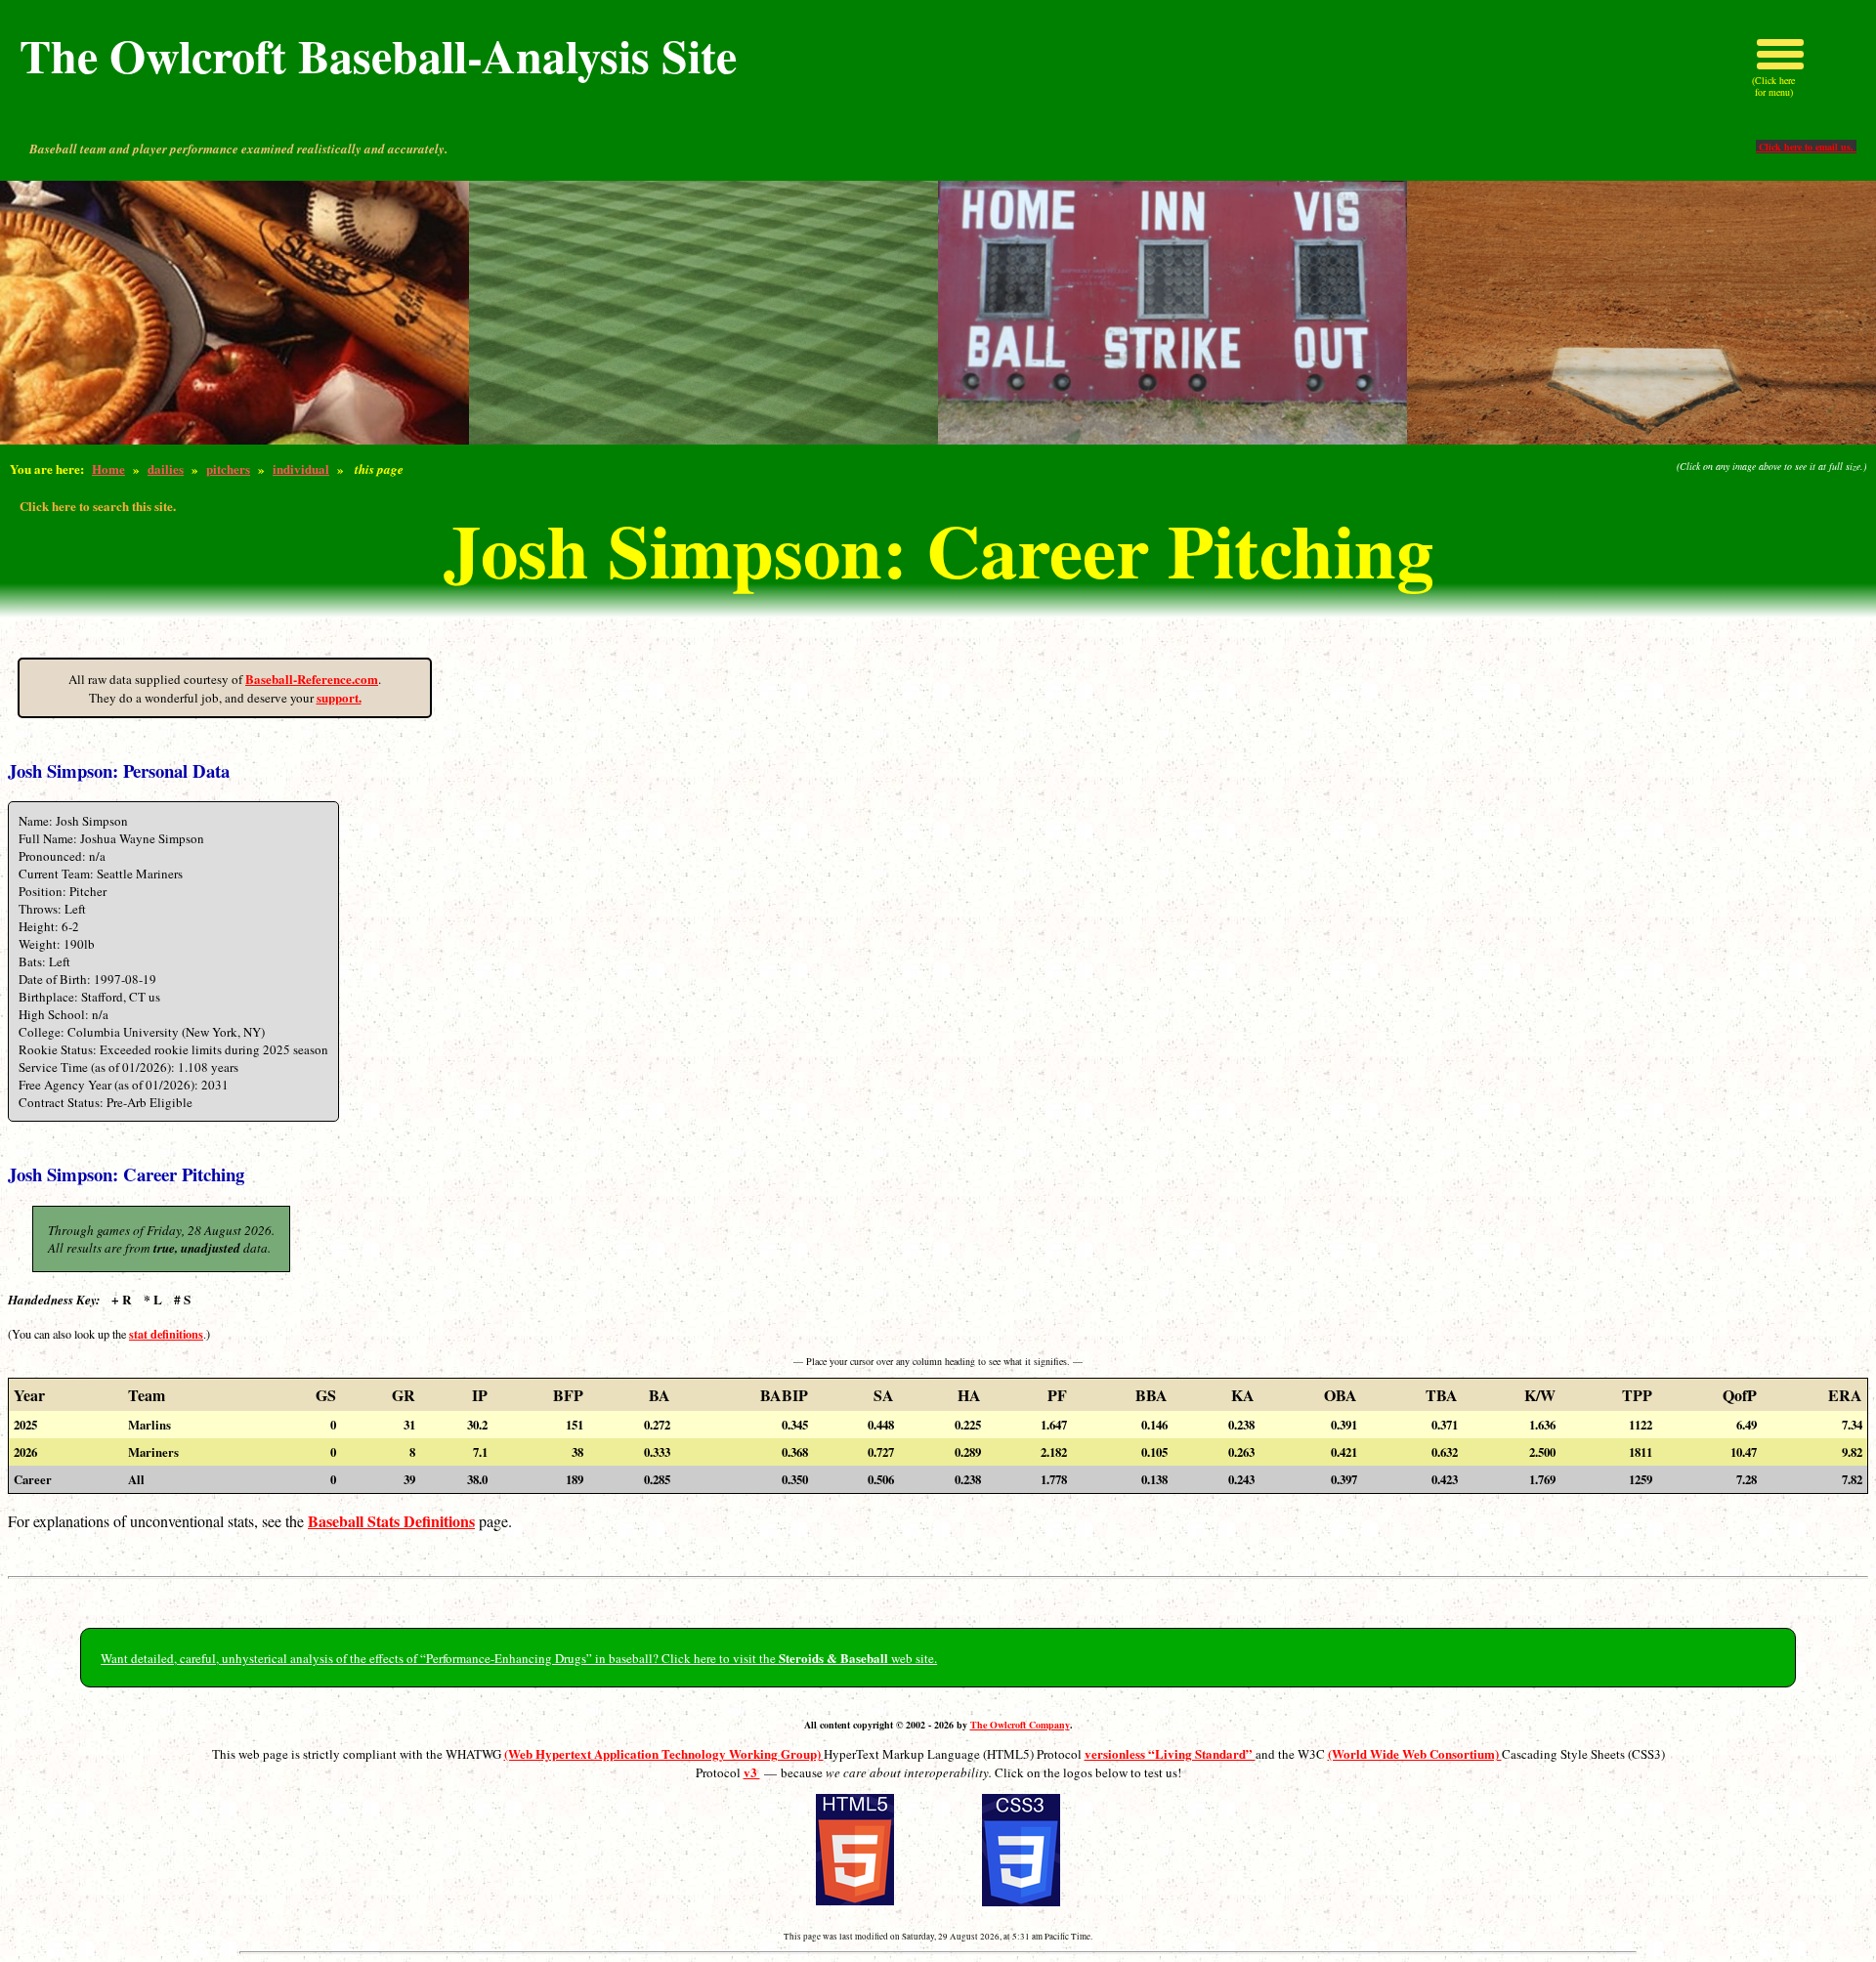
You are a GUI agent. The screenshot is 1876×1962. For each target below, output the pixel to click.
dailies (166, 469)
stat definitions (166, 1334)
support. (339, 697)
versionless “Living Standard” (1170, 1753)
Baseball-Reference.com (312, 679)
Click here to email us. (1806, 147)
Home (108, 469)
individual (301, 469)
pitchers (228, 469)
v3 (752, 1772)
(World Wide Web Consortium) (1415, 1753)
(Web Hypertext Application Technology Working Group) (664, 1753)
